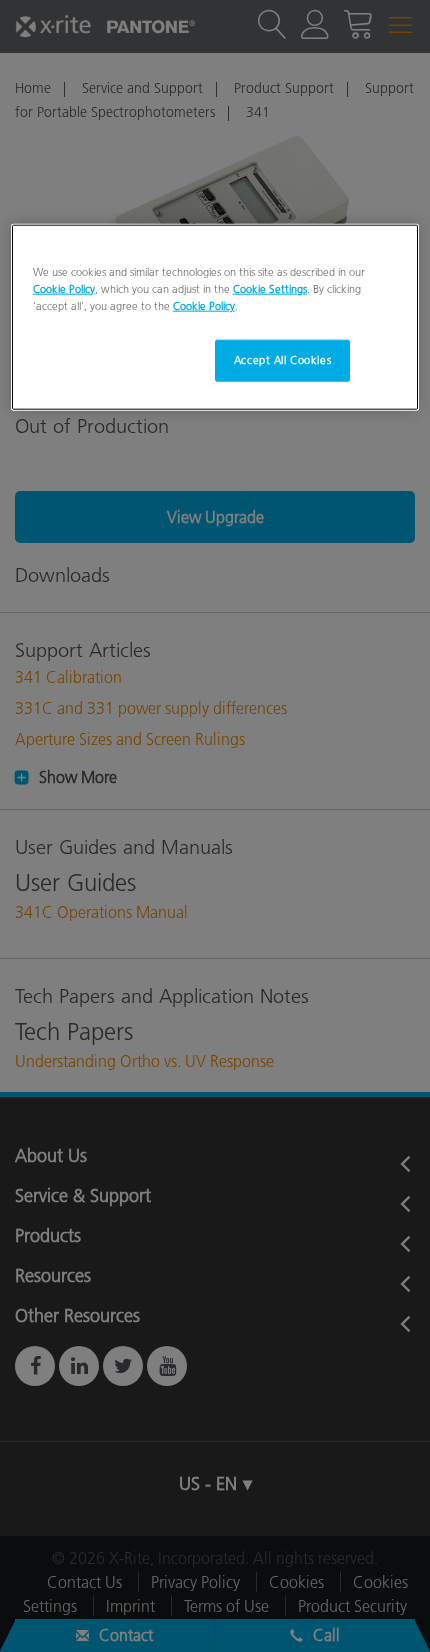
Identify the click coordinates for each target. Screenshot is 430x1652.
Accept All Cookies (282, 360)
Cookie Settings (270, 289)
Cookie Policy (64, 289)
